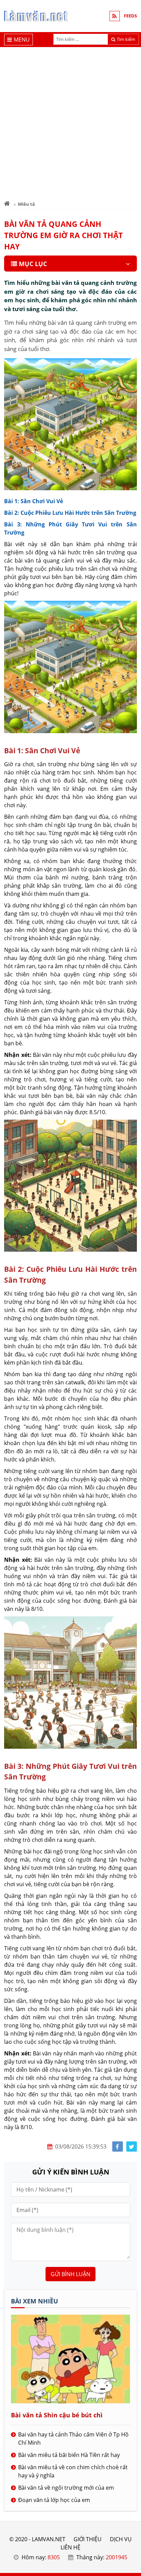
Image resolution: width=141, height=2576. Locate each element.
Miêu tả (26, 204)
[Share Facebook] (118, 2147)
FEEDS (130, 16)
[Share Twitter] (132, 2147)
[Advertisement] (70, 121)
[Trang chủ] (7, 204)
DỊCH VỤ (121, 2539)
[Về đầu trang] (132, 1031)
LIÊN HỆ (70, 2547)
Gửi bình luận (70, 2274)
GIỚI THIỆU (88, 2539)
